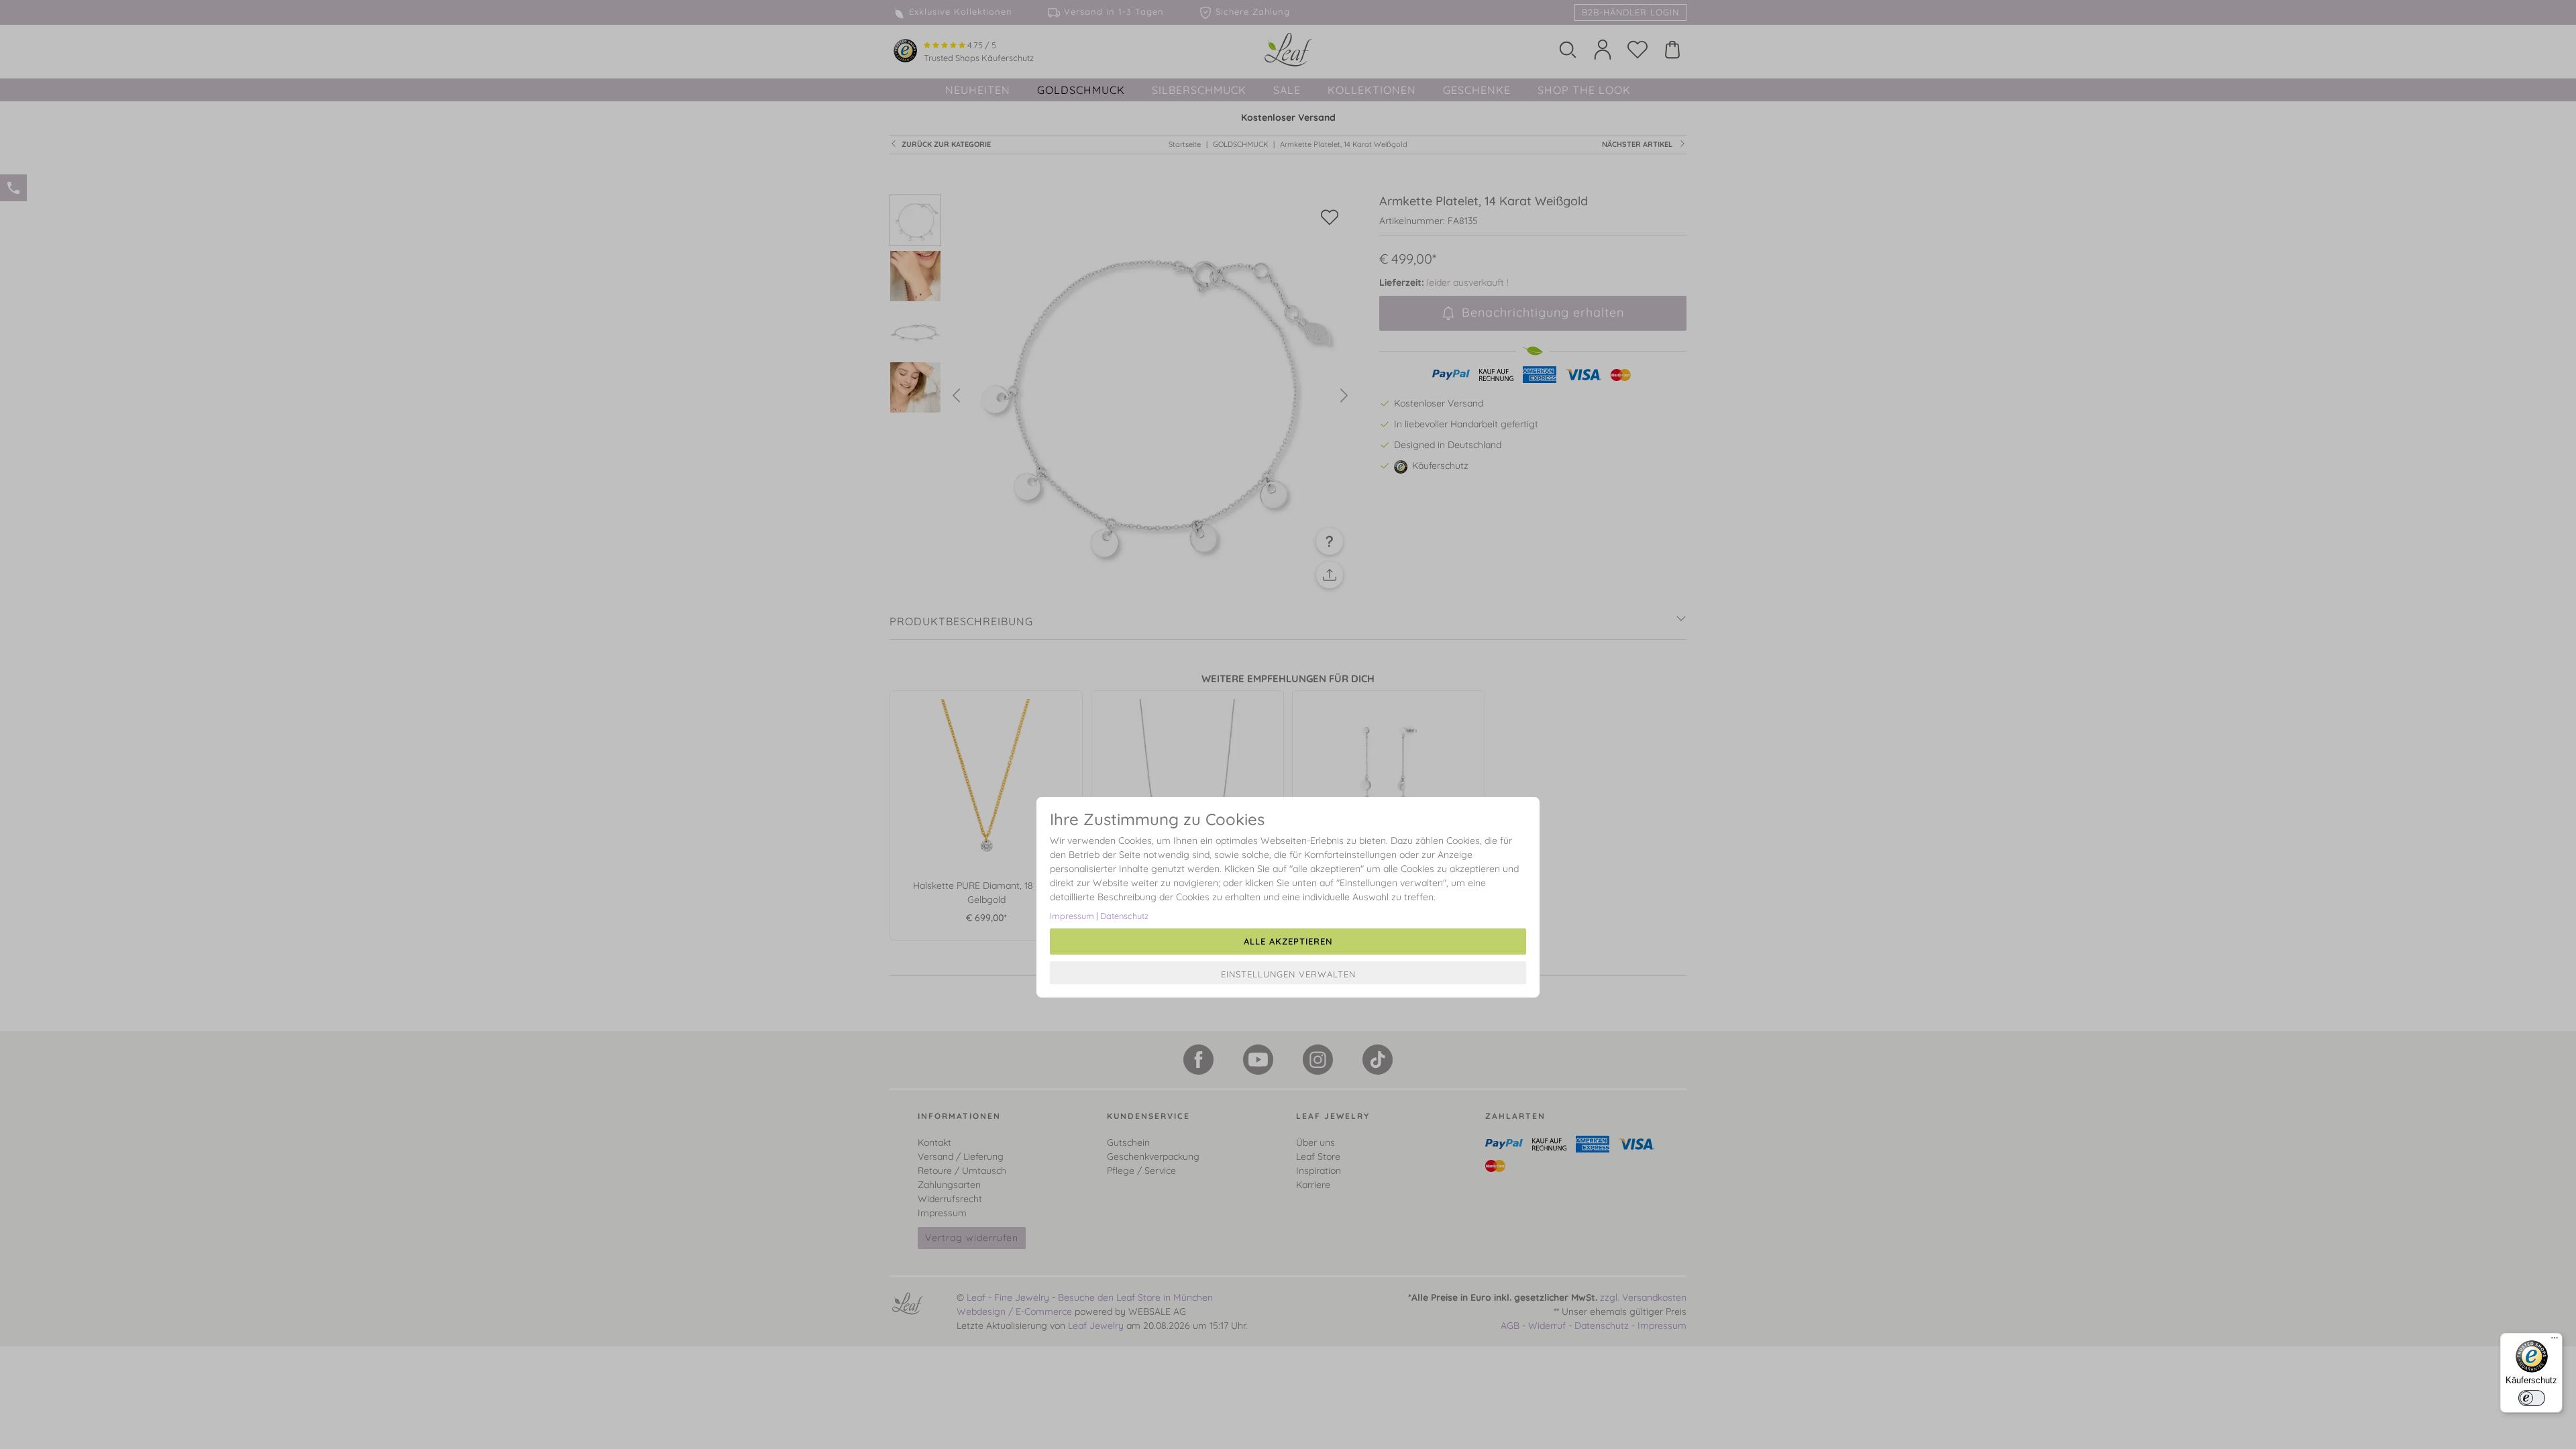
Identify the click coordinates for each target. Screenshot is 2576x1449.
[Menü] (2555, 1341)
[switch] (2532, 1398)
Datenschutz (1124, 916)
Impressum (1072, 916)
